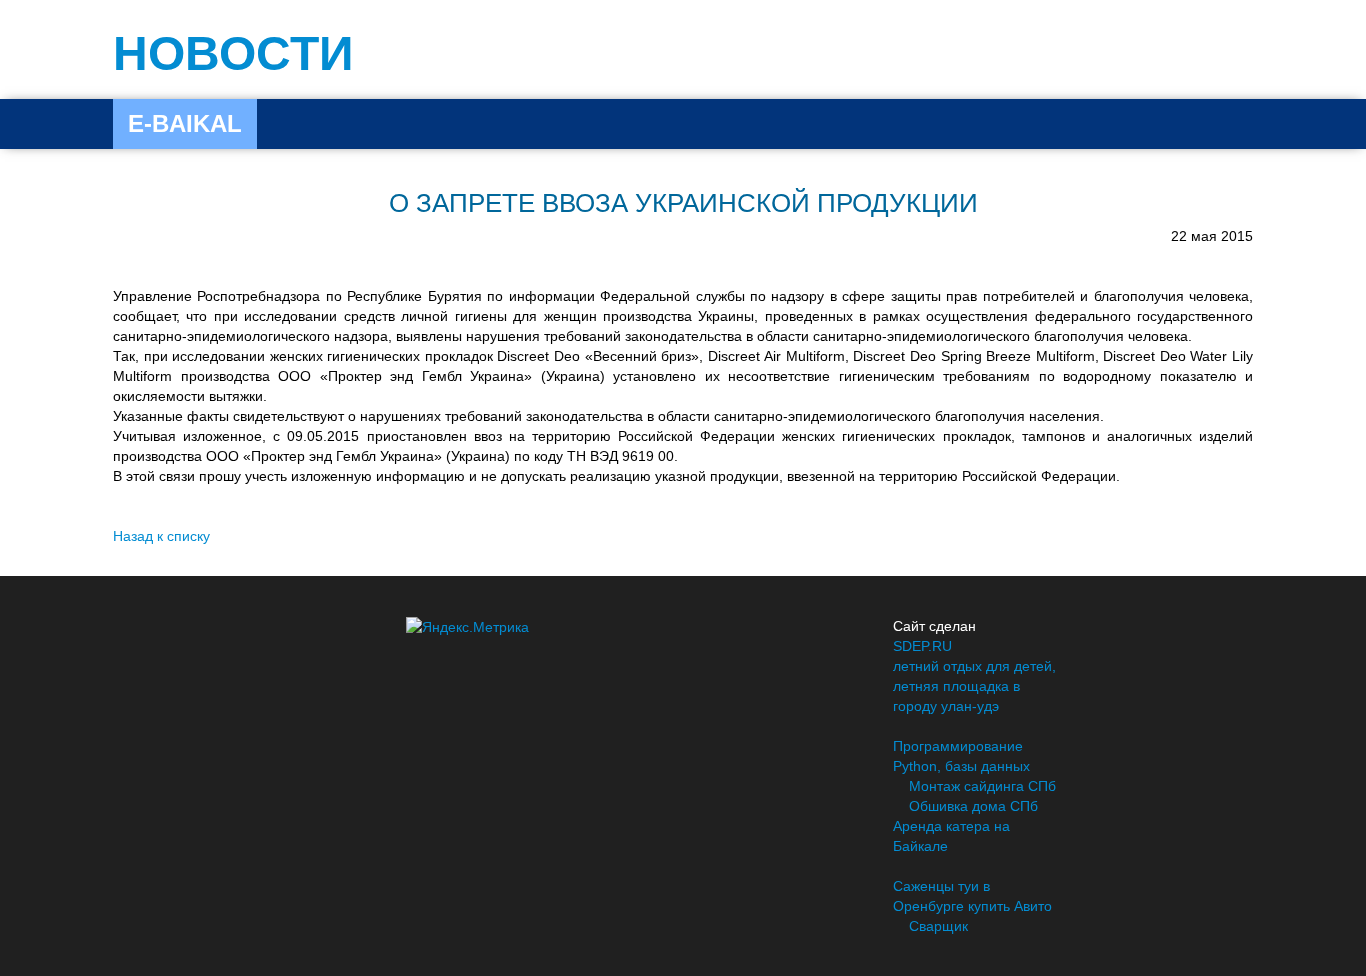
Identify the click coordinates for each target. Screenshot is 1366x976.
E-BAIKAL (185, 123)
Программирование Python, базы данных (961, 756)
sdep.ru (922, 646)
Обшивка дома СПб (973, 806)
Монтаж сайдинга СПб (982, 786)
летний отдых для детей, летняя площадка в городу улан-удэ (974, 686)
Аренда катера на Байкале (951, 836)
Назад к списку (161, 536)
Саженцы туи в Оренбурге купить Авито (972, 896)
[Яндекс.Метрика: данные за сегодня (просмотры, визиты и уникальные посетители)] (467, 627)
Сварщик (938, 926)
